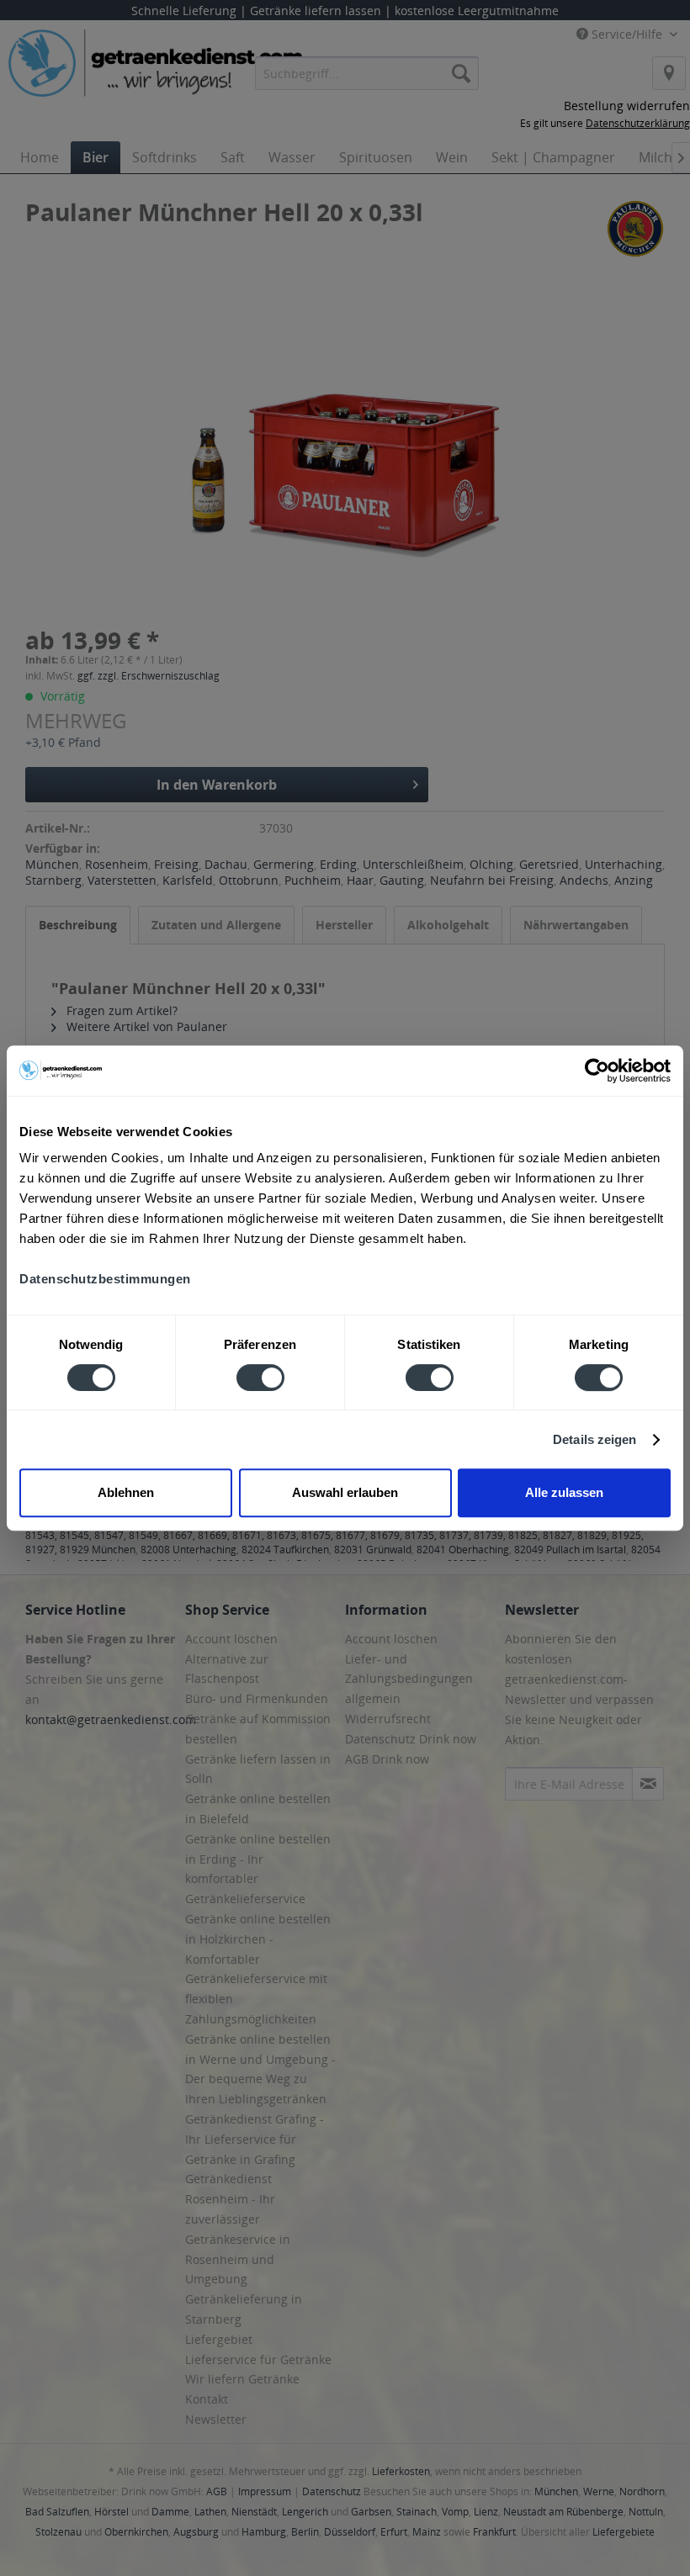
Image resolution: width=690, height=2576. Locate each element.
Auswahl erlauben (345, 1492)
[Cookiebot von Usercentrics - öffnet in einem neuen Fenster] (597, 1071)
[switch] (260, 1378)
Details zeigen (594, 1439)
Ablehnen (126, 1492)
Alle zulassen (564, 1492)
